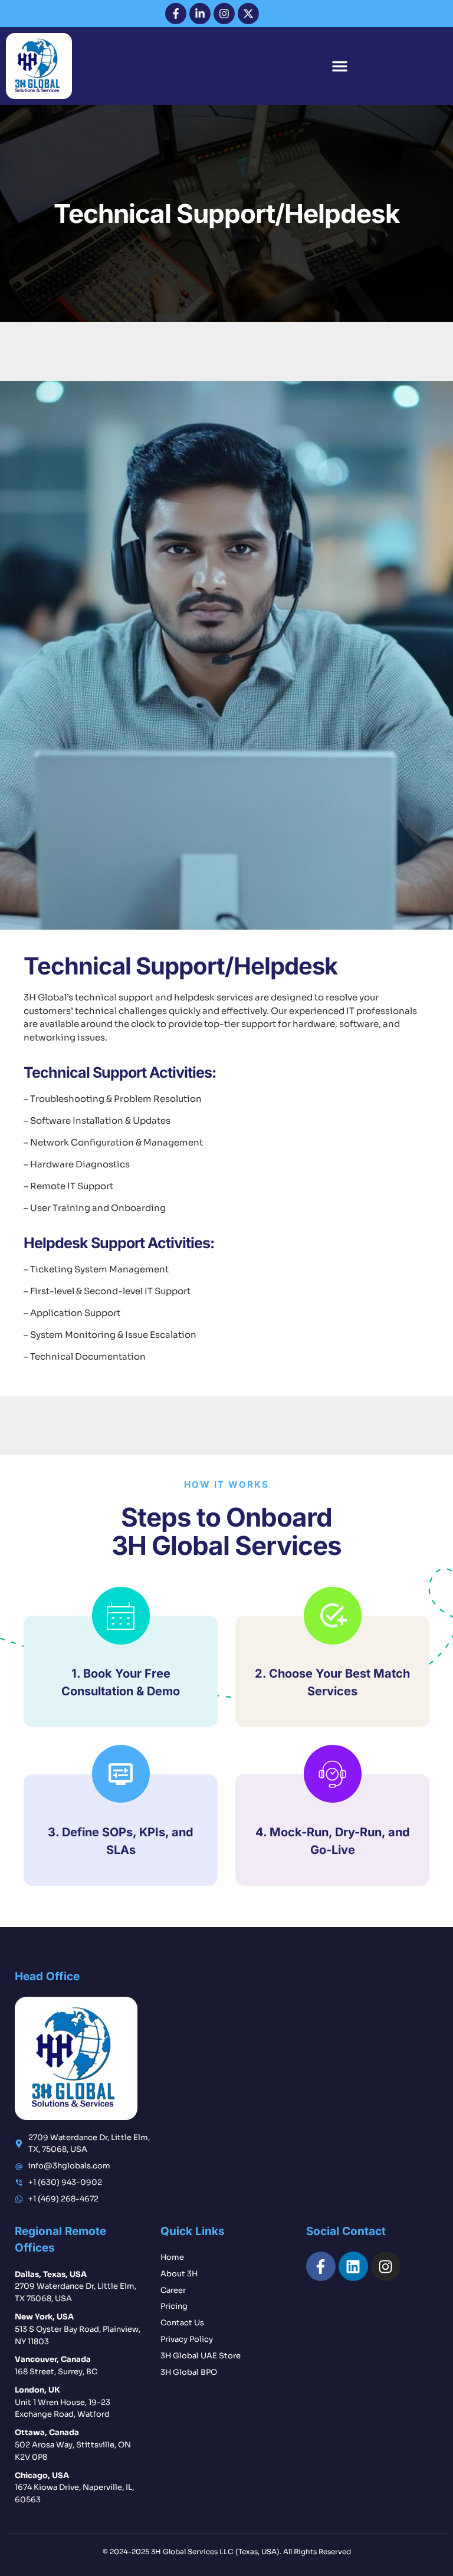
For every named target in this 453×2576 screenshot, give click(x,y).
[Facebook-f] (176, 14)
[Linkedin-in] (200, 14)
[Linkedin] (353, 2266)
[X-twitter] (248, 14)
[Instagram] (224, 14)
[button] (340, 66)
